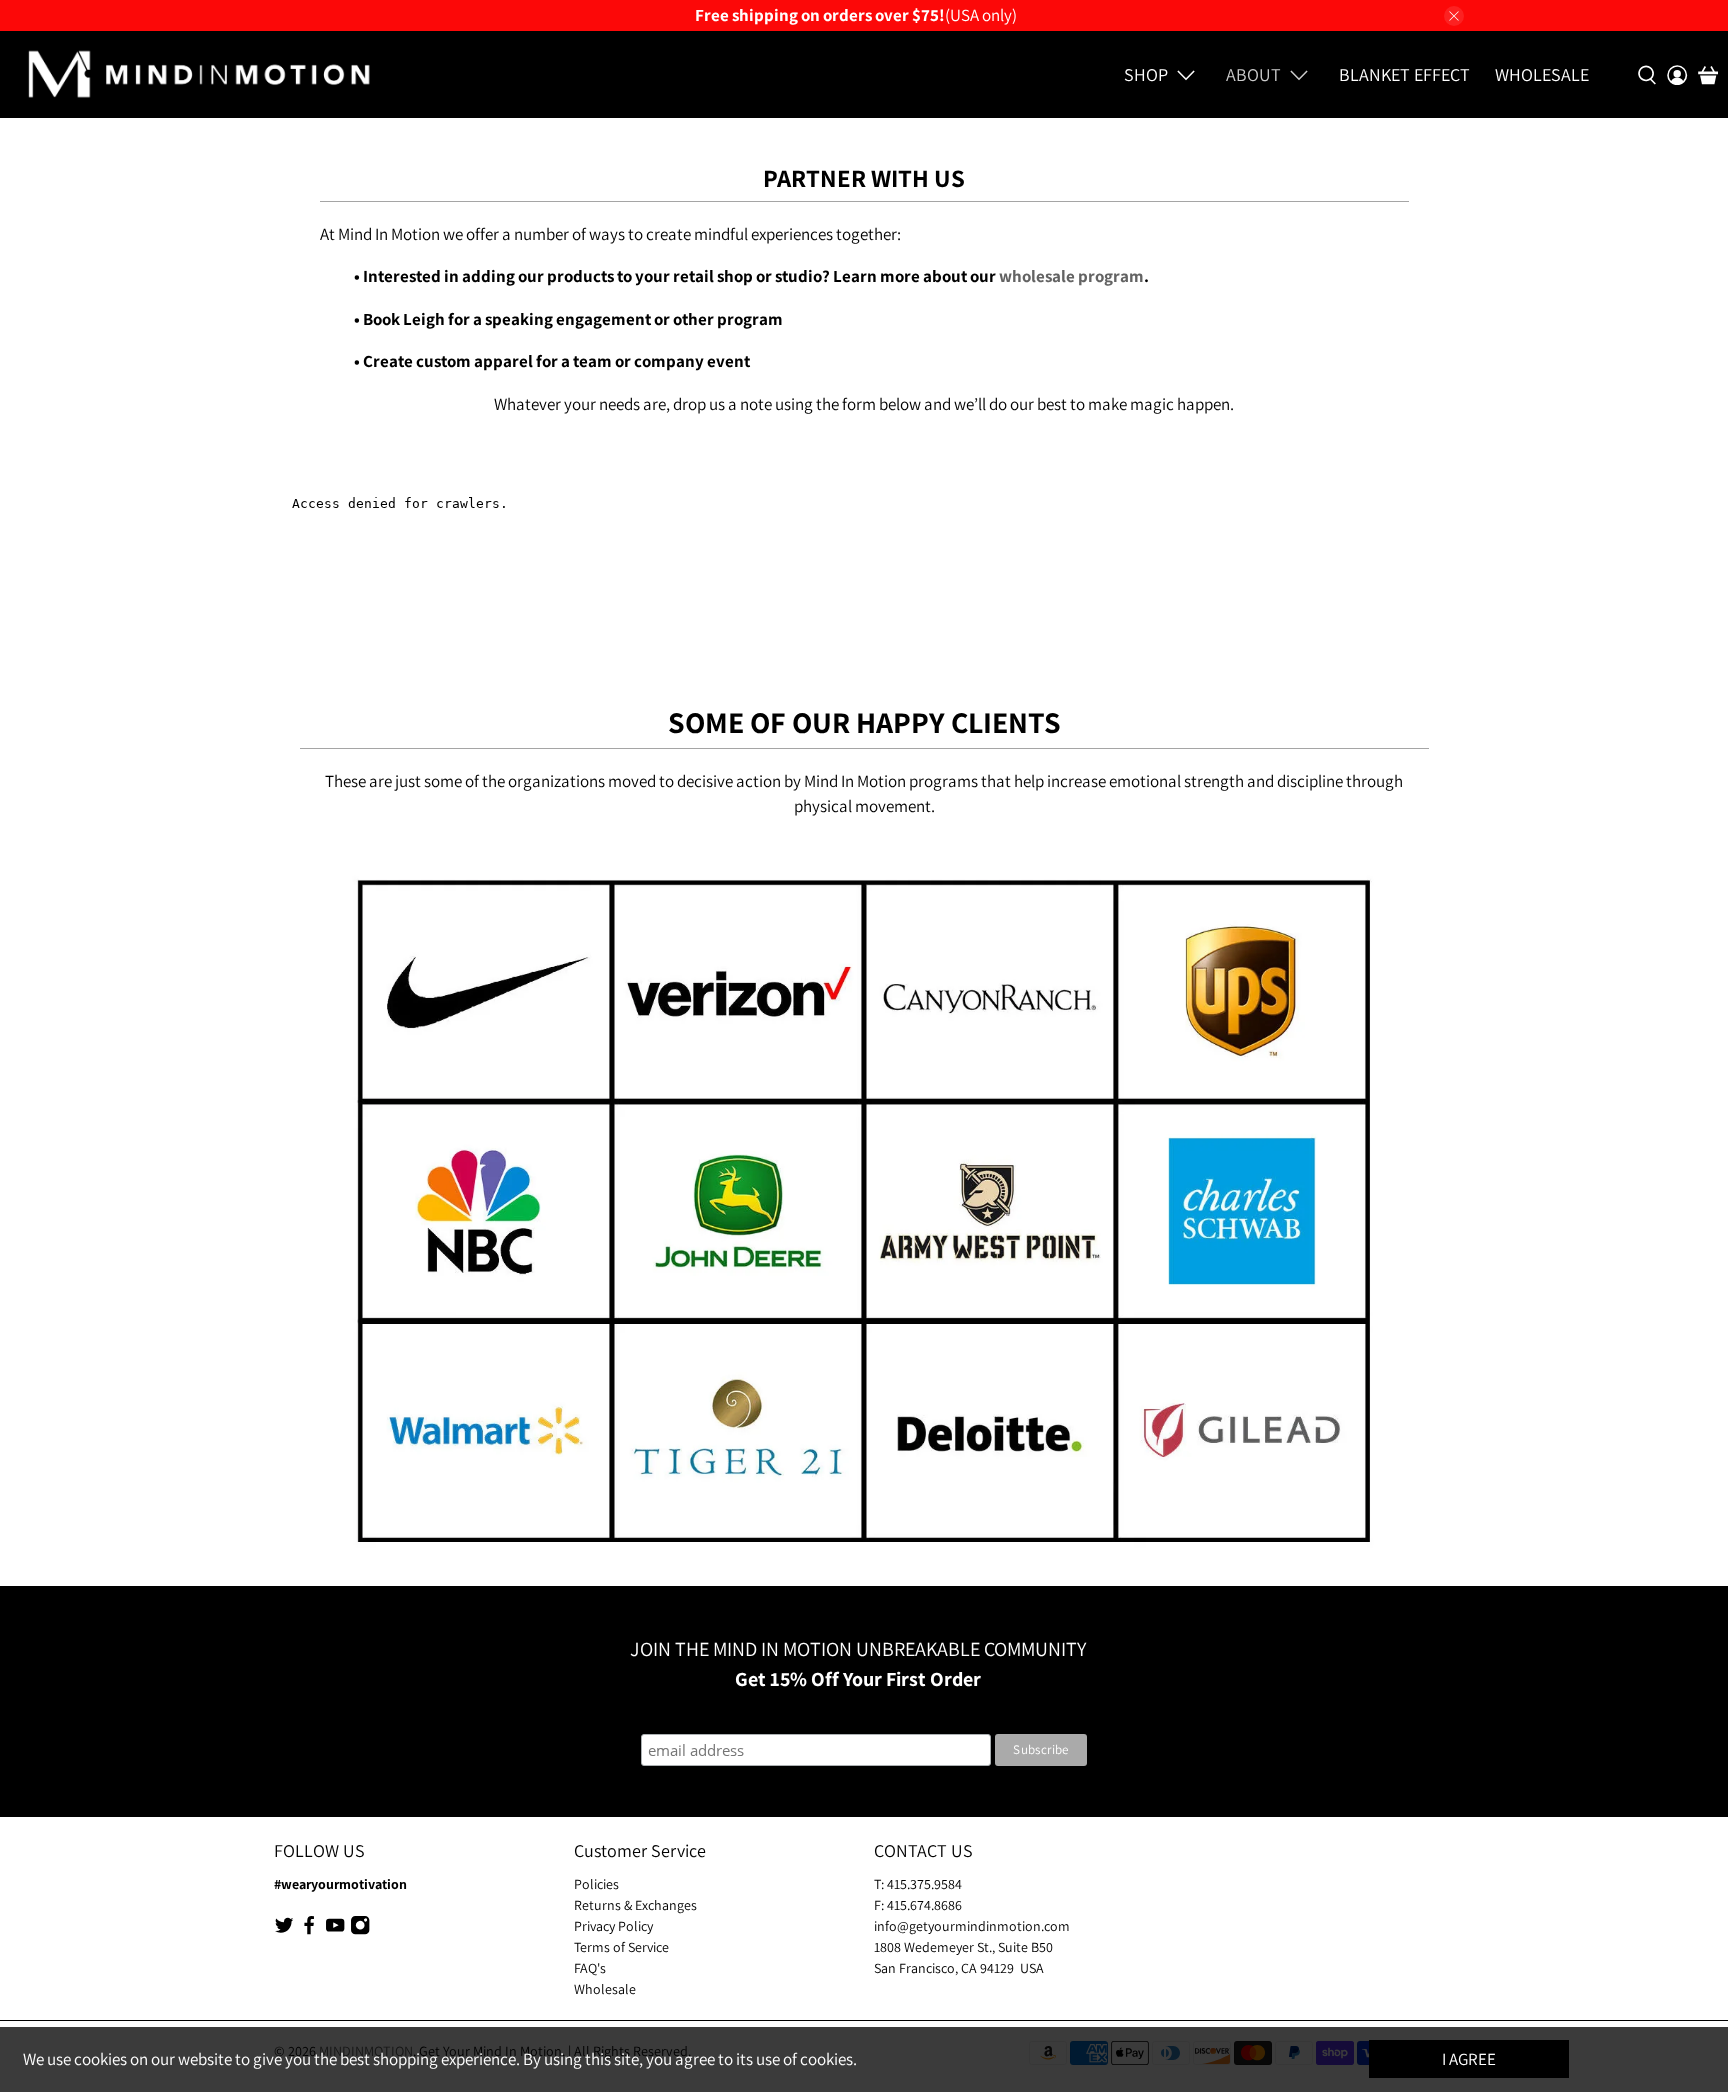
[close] (1454, 16)
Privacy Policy (613, 1926)
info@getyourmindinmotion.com (972, 1926)
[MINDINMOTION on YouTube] (335, 1931)
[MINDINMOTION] (198, 74)
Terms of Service (621, 1947)
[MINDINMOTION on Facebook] (309, 1931)
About (1253, 74)
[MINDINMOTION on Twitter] (284, 1931)
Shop (1146, 74)
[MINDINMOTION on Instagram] (360, 1931)
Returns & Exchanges (635, 1905)
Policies (596, 1884)
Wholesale (1542, 74)
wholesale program (1071, 276)
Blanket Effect (1404, 74)
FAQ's (590, 1968)
